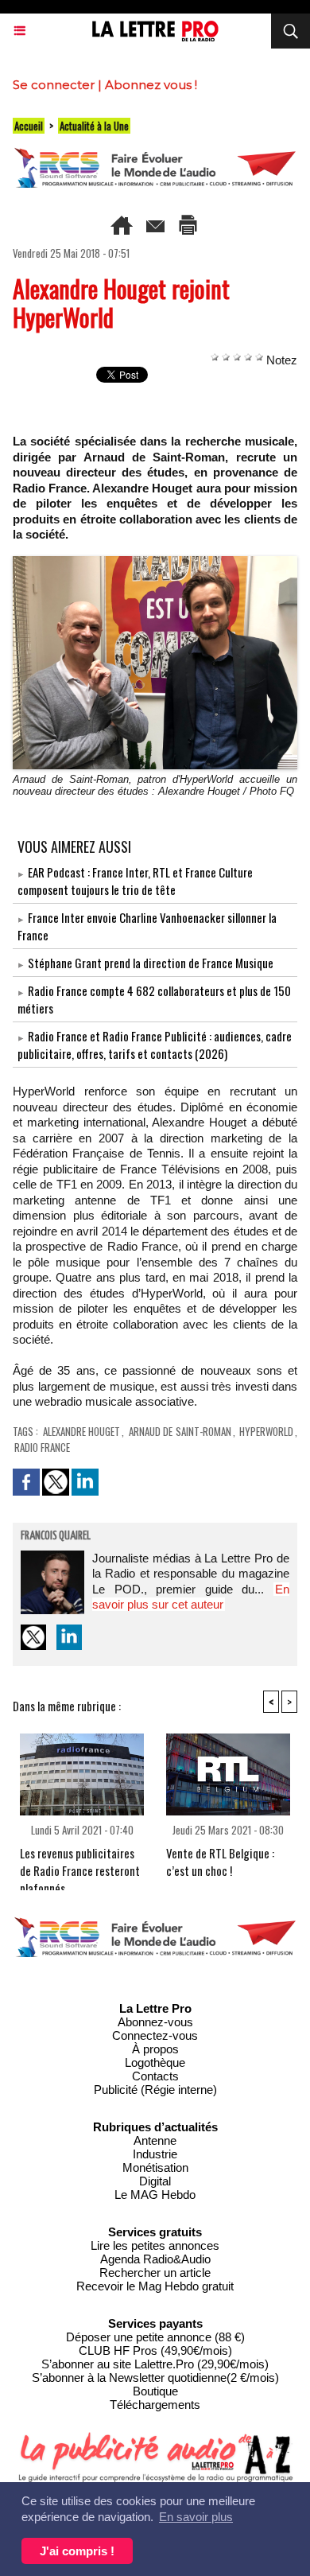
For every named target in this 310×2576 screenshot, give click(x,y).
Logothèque (155, 2062)
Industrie (155, 2154)
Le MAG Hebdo (155, 2195)
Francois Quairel (56, 1536)
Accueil (29, 126)
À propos (155, 2049)
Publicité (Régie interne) (155, 2090)
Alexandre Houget (81, 1431)
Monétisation (155, 2167)
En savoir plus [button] (196, 2517)
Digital (155, 2181)
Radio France (42, 1447)
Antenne (155, 2140)
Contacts (155, 2076)
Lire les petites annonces (155, 2245)
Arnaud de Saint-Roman (180, 1431)
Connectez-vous (155, 2035)
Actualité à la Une (94, 126)
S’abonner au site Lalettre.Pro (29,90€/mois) (155, 2364)
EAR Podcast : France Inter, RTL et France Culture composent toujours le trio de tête (135, 881)
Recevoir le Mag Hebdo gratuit (155, 2286)
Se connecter (54, 85)
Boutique (155, 2391)
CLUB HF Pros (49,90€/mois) (155, 2350)
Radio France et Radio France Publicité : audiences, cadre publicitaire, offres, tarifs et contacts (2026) (155, 1045)
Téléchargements (155, 2405)
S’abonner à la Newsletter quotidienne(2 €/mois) (155, 2378)
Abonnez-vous (155, 2022)
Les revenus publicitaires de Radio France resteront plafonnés (80, 1864)
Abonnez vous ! (151, 85)
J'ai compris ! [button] (77, 2551)
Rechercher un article (155, 2272)
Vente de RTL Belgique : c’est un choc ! (220, 1862)
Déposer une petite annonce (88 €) (155, 2337)
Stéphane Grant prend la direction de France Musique (151, 963)
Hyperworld (266, 1431)
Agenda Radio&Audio (155, 2259)
